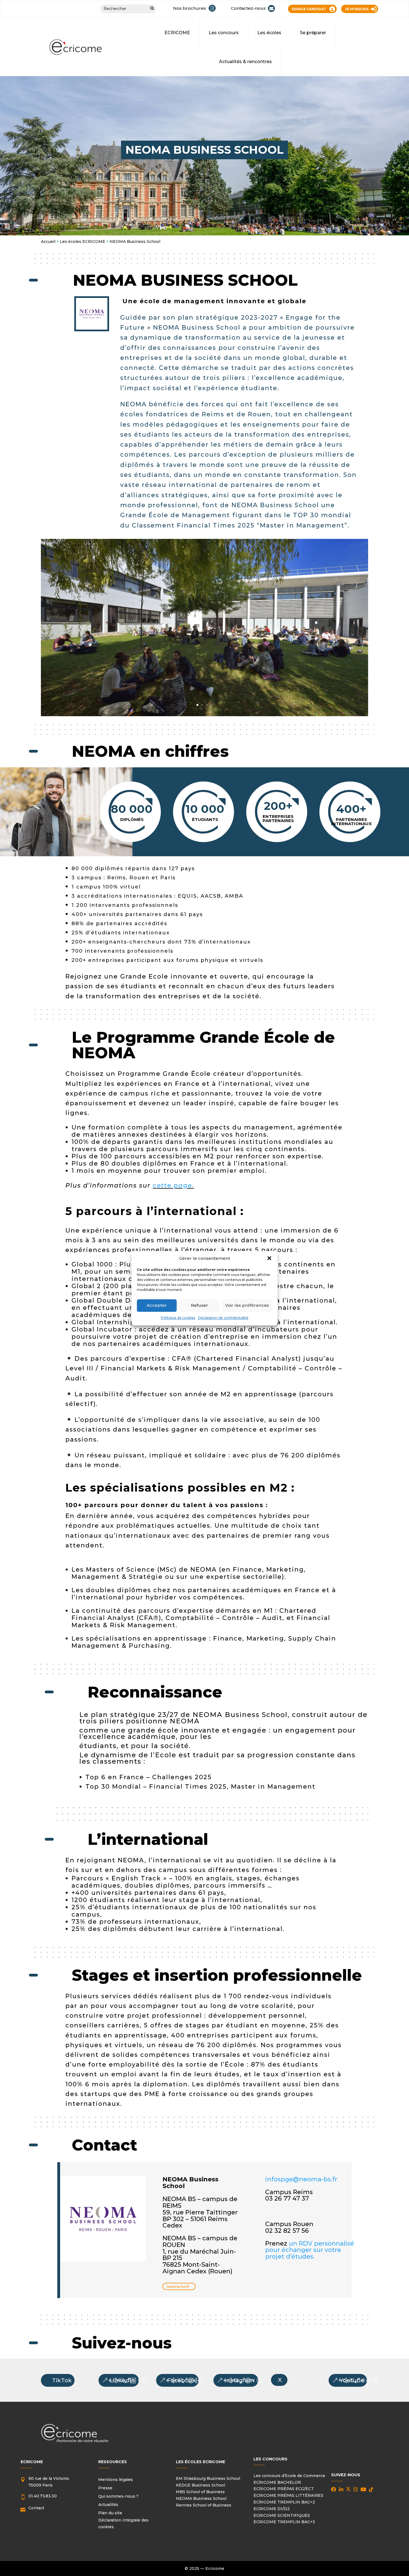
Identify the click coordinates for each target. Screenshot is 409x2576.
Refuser (199, 1305)
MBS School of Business (200, 2492)
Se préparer (313, 33)
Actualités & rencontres (245, 62)
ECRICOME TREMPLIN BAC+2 (284, 2502)
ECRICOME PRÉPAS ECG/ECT (284, 2489)
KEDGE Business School (200, 2485)
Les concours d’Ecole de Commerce (289, 2476)
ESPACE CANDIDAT (309, 9)
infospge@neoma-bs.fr (301, 2179)
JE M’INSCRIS (357, 9)
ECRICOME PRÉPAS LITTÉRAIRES (288, 2495)
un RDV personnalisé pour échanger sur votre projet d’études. (310, 2250)
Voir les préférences (247, 1305)
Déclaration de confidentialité (223, 1318)
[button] (269, 1258)
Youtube (352, 2380)
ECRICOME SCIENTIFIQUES (282, 2515)
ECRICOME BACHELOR (277, 2482)
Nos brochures (189, 8)
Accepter (157, 1305)
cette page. (173, 1185)
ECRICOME (177, 33)
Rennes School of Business (204, 2505)
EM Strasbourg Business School (208, 2478)
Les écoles (269, 33)
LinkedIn (122, 2380)
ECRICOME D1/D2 (272, 2509)
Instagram (239, 2380)
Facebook (182, 2380)
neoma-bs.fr (178, 2286)
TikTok (62, 2380)
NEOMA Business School (201, 2498)
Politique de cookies (178, 1318)
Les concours (224, 33)
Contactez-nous (248, 8)
